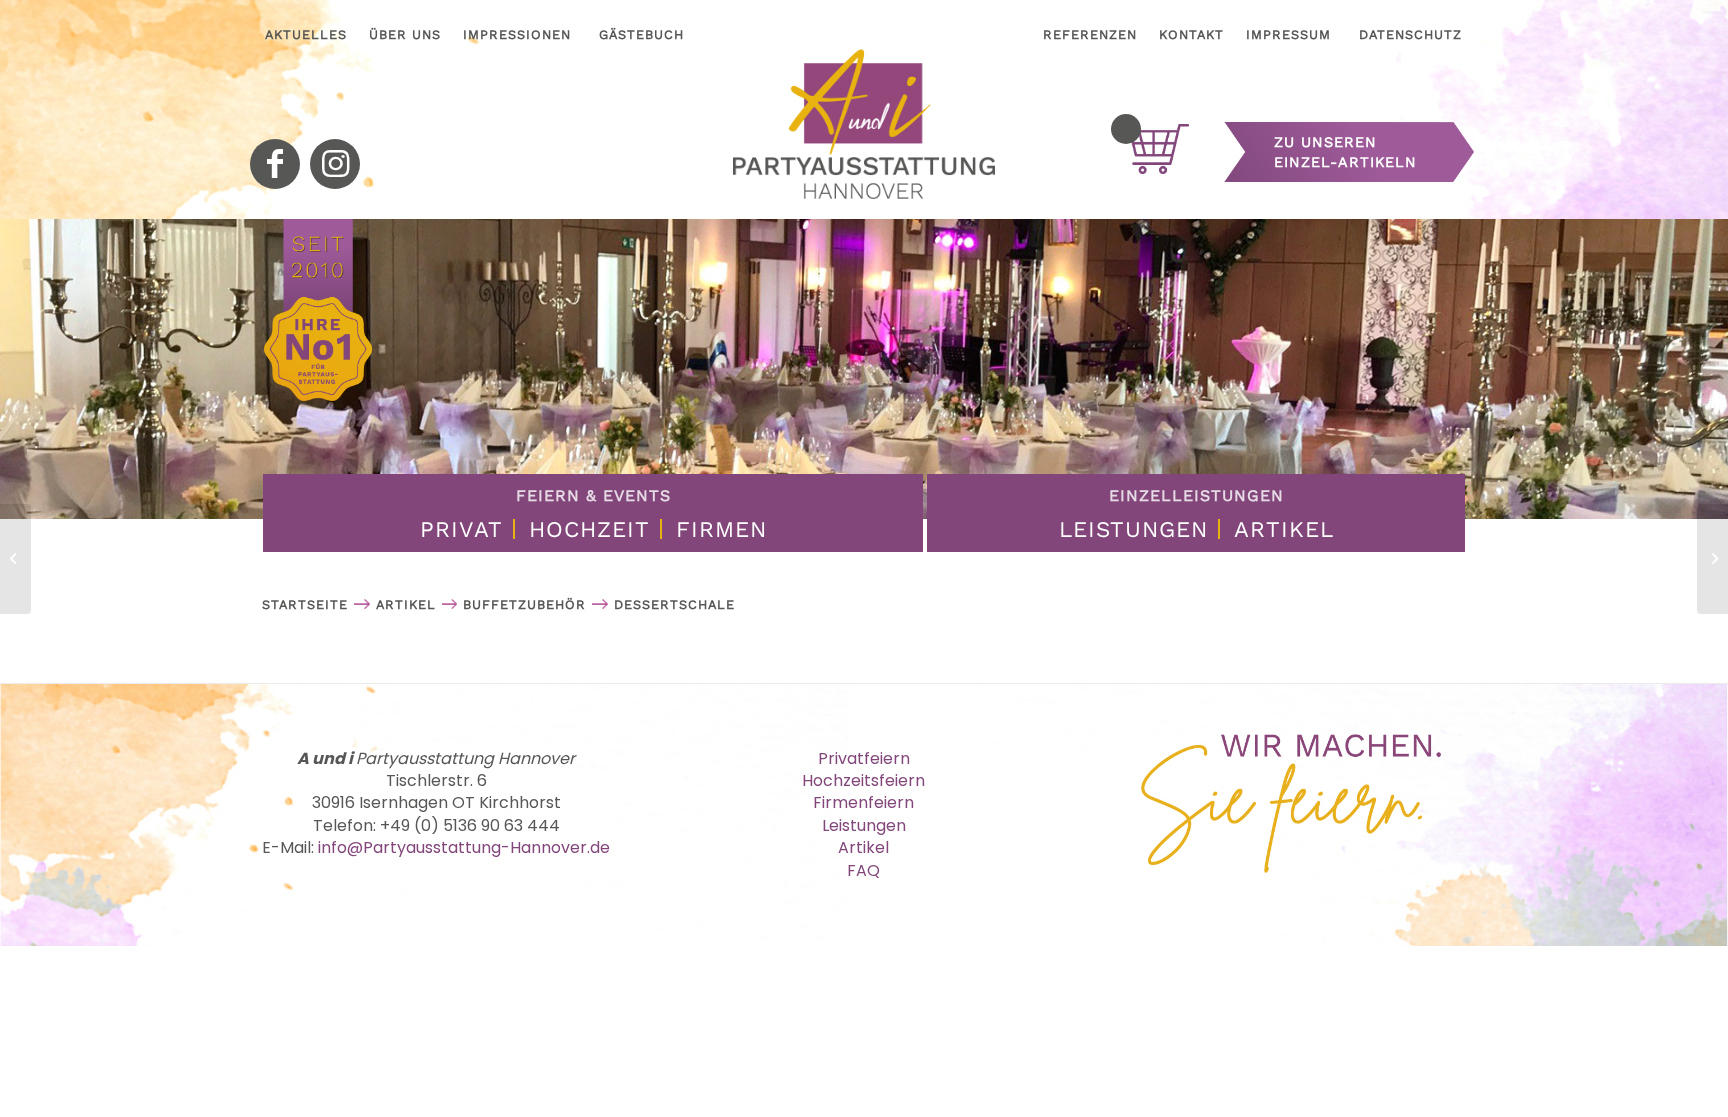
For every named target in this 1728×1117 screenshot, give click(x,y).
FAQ (863, 870)
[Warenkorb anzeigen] (1126, 129)
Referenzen (1090, 34)
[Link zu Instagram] (335, 164)
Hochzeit (589, 529)
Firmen (721, 529)
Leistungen (1133, 529)
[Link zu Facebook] (275, 164)
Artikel (1284, 529)
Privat (461, 529)
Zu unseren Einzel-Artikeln (1345, 152)
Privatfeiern (864, 758)
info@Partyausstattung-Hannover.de (464, 847)
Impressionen (517, 34)
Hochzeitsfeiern (863, 780)
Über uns (405, 34)
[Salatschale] (1712, 559)
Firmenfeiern (863, 802)
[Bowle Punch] (15, 559)
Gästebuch (641, 34)
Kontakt (1191, 34)
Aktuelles (306, 34)
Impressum (1288, 34)
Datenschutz (1410, 34)
